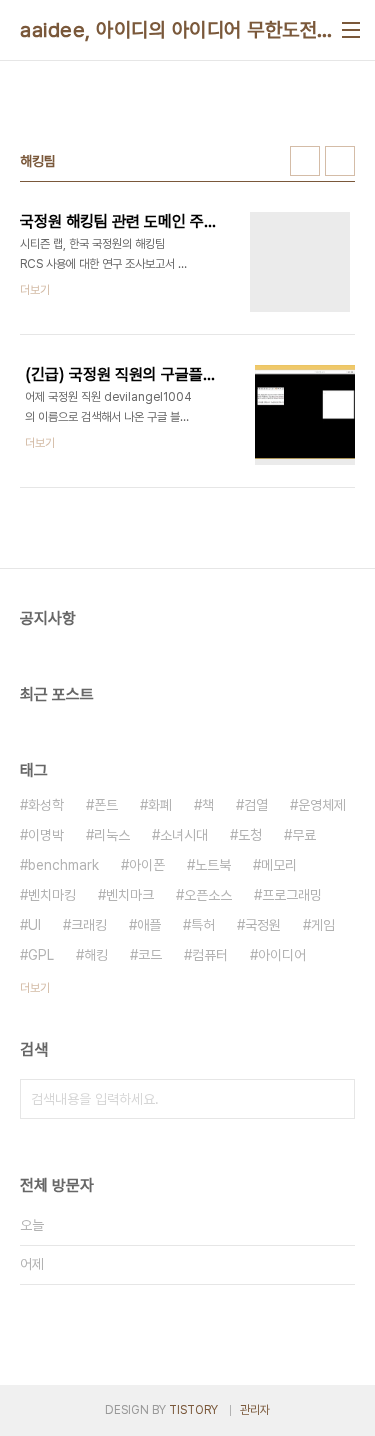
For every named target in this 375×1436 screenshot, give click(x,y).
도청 (250, 835)
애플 (149, 925)
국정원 (263, 925)
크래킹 (89, 925)
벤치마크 (130, 895)
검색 (335, 1099)
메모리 (279, 865)
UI (34, 925)
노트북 (213, 865)
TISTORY (193, 1410)
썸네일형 (305, 161)
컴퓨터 (210, 955)
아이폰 (147, 865)
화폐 (160, 805)
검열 (256, 805)
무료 (304, 835)
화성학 (46, 805)
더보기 (35, 988)
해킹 (96, 955)
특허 (203, 925)
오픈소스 (208, 895)
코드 (150, 955)
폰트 (106, 805)
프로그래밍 (292, 895)
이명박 (46, 835)
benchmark (63, 865)
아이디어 (282, 955)
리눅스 (112, 835)
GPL (41, 955)
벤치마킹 (52, 895)
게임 (323, 925)
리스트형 (340, 161)
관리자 (255, 1410)
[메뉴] (351, 30)
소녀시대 (184, 835)
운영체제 (322, 805)
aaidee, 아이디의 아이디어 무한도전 (168, 30)
